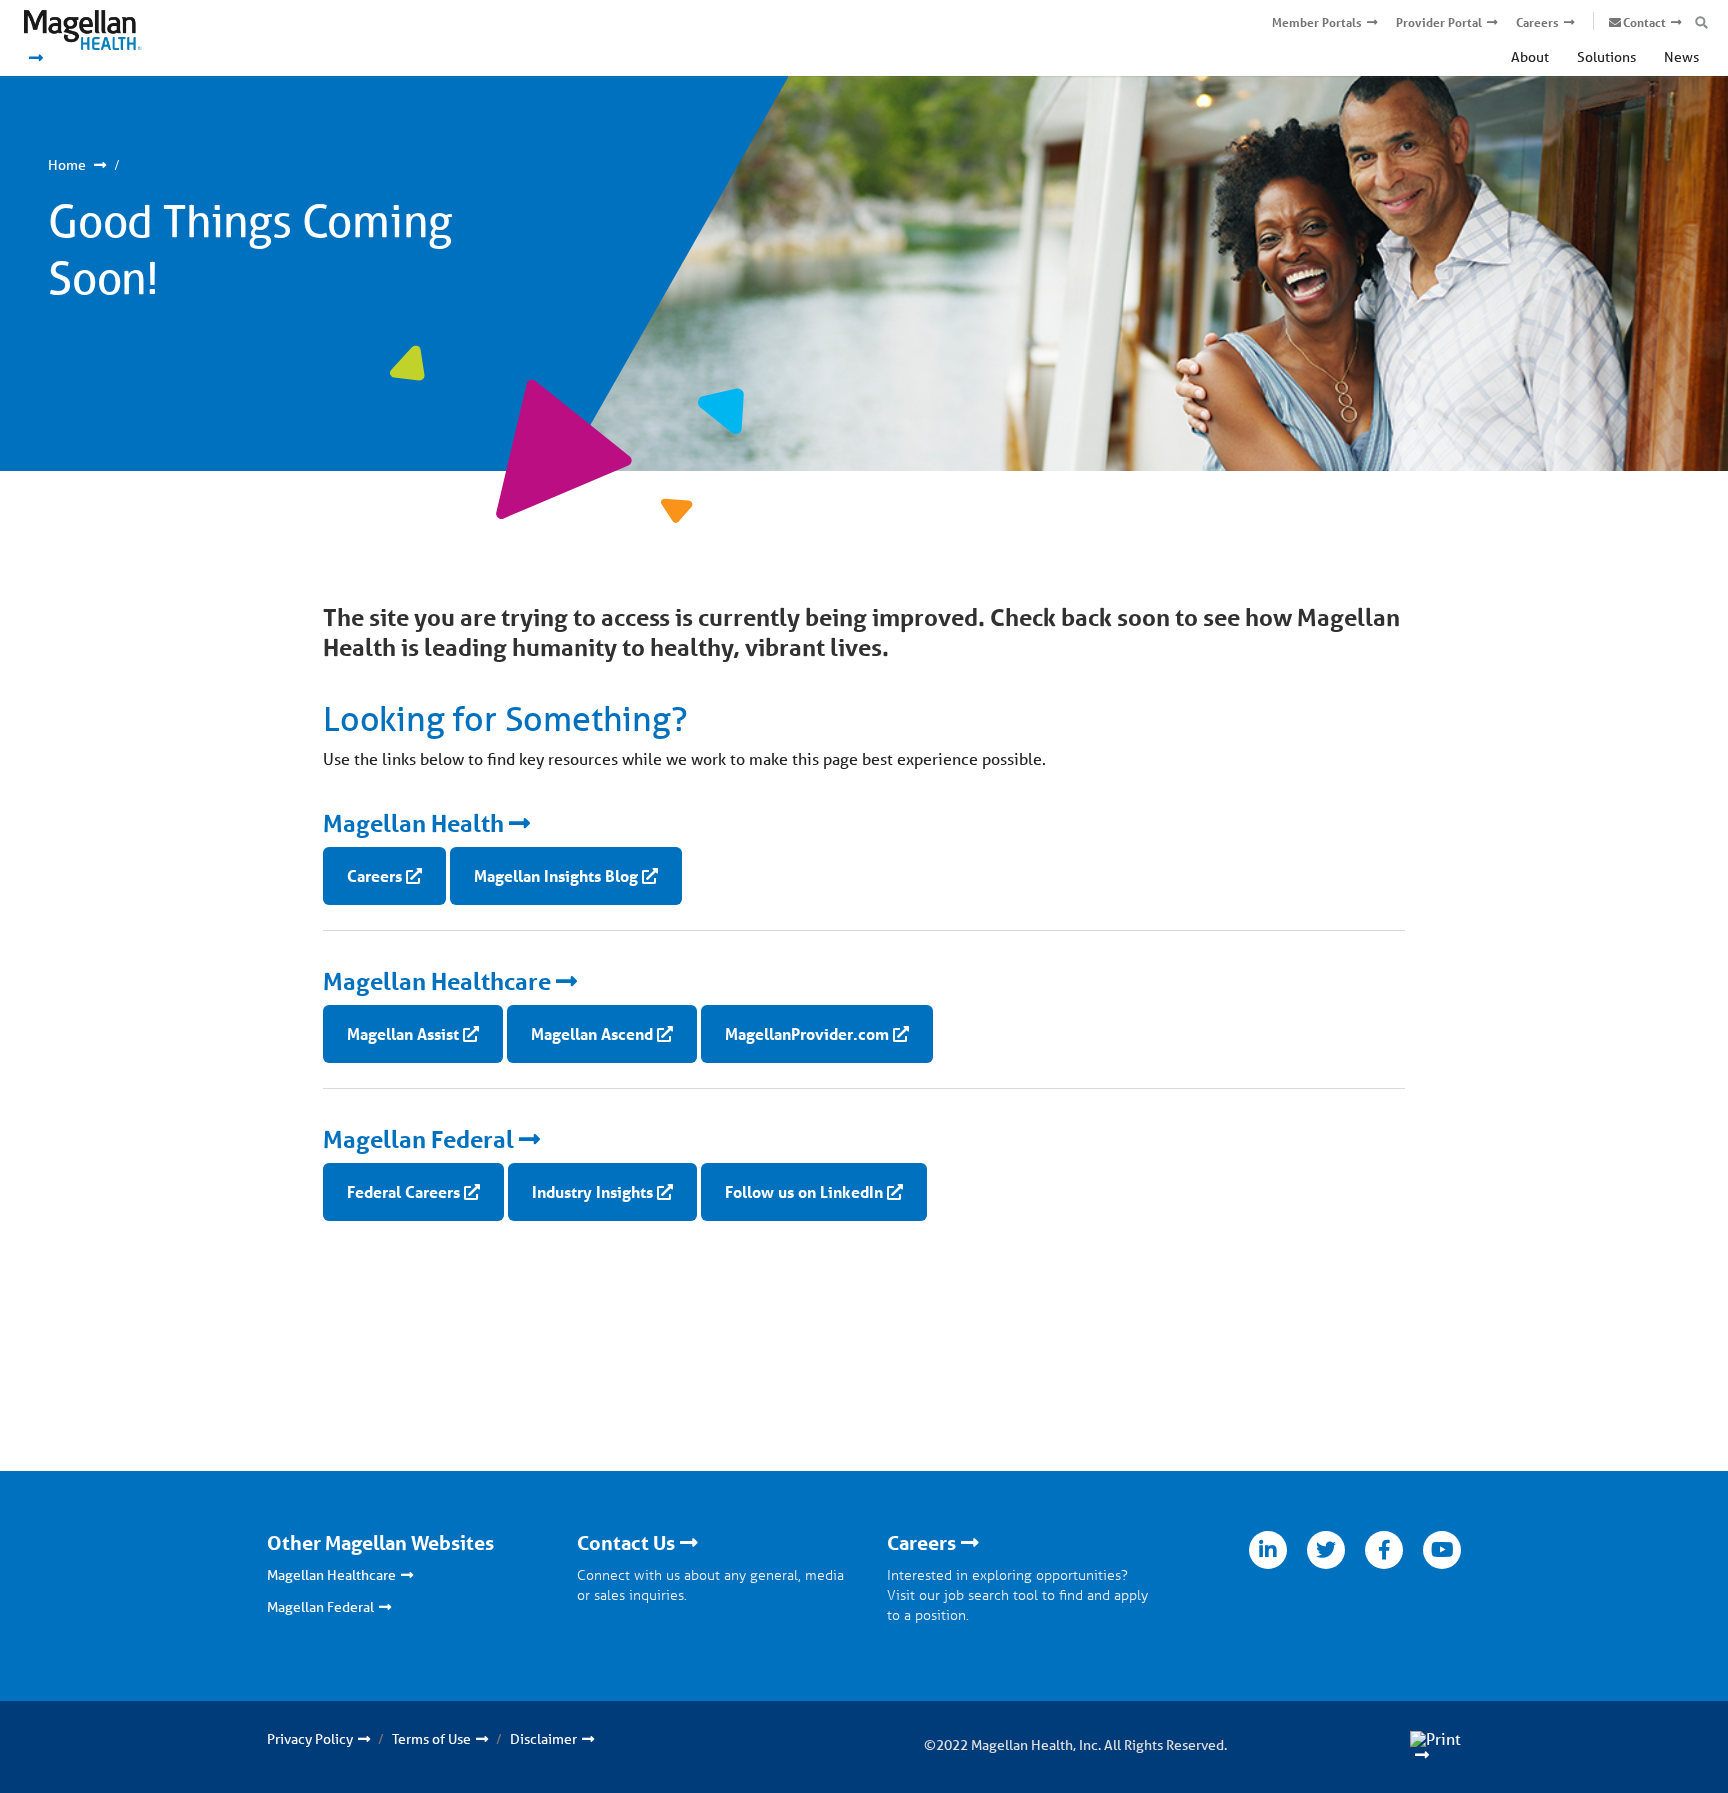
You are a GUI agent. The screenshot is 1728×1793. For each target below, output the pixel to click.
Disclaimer (543, 1739)
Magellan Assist (403, 1033)
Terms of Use (431, 1739)
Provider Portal (1439, 22)
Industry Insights (592, 1191)
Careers (1537, 22)
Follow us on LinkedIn (804, 1191)
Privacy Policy (310, 1739)
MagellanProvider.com (807, 1033)
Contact (1644, 22)
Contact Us (626, 1543)
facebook (1384, 1550)
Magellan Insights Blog (556, 875)
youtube (1442, 1550)
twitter (1326, 1550)
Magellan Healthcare (437, 981)
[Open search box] (1701, 23)
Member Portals (1317, 22)
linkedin (1268, 1550)
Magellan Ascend (592, 1033)
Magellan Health (413, 823)
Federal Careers (403, 1191)
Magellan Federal (418, 1139)
